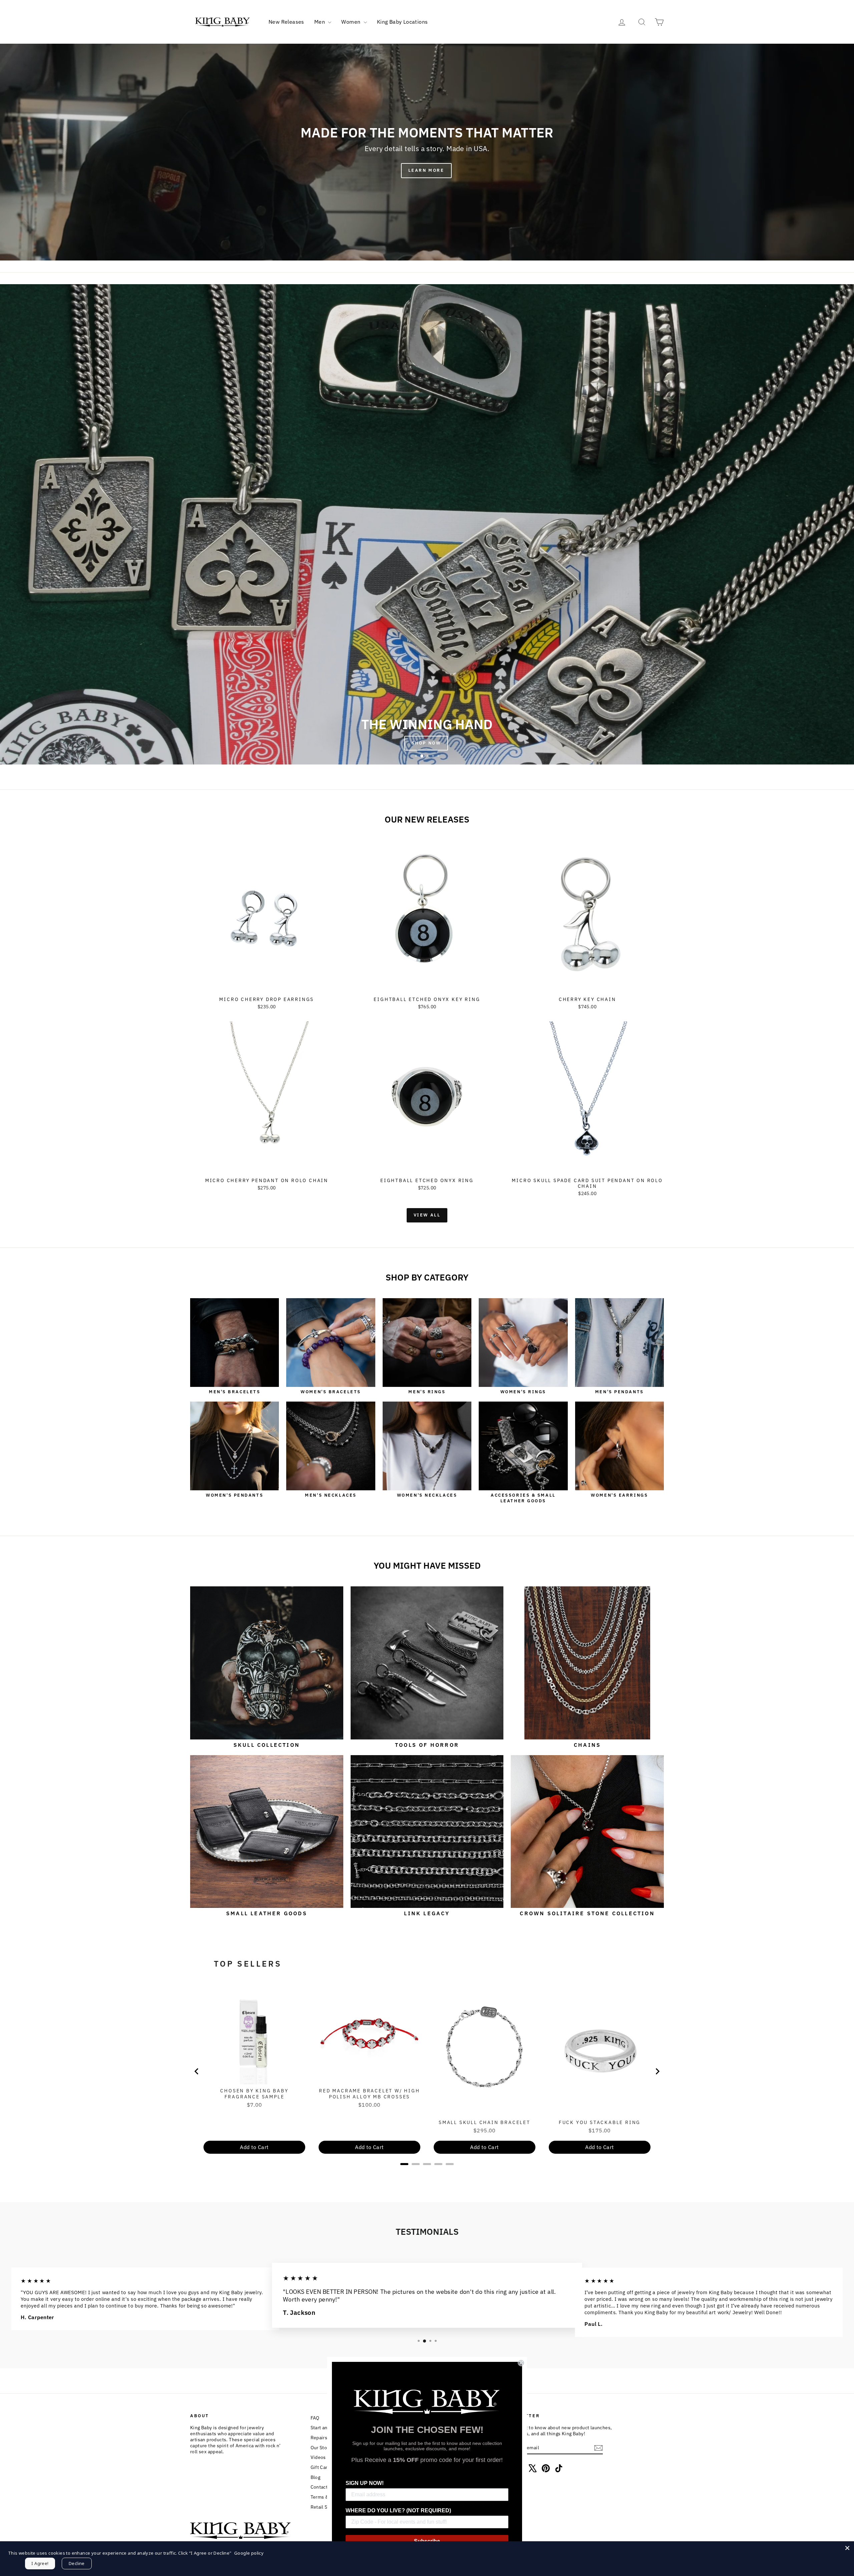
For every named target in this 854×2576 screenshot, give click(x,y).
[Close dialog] (521, 2363)
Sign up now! (365, 2483)
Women (351, 22)
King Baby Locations (402, 22)
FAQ (315, 2418)
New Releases (286, 22)
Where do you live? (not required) (398, 2510)
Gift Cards (322, 2467)
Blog (316, 2477)
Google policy (249, 2553)
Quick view (267, 986)
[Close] (847, 2548)
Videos (318, 2457)
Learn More (426, 170)
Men (320, 22)
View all (427, 1215)
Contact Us (323, 2487)
